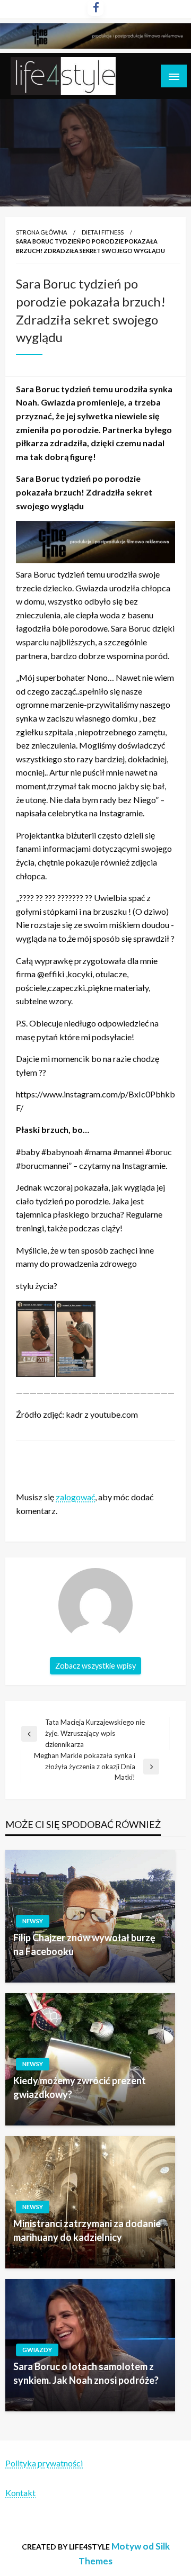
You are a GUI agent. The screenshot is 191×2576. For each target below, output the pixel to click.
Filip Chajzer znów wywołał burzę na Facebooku (84, 1944)
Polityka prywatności (44, 2463)
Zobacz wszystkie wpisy (95, 1666)
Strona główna (41, 232)
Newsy (33, 1921)
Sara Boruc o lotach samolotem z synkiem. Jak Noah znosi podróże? (86, 2373)
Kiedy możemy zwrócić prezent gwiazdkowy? (80, 2087)
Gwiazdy (37, 2350)
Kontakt (20, 2493)
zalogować (75, 1497)
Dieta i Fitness (103, 232)
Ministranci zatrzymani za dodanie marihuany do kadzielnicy (87, 2230)
